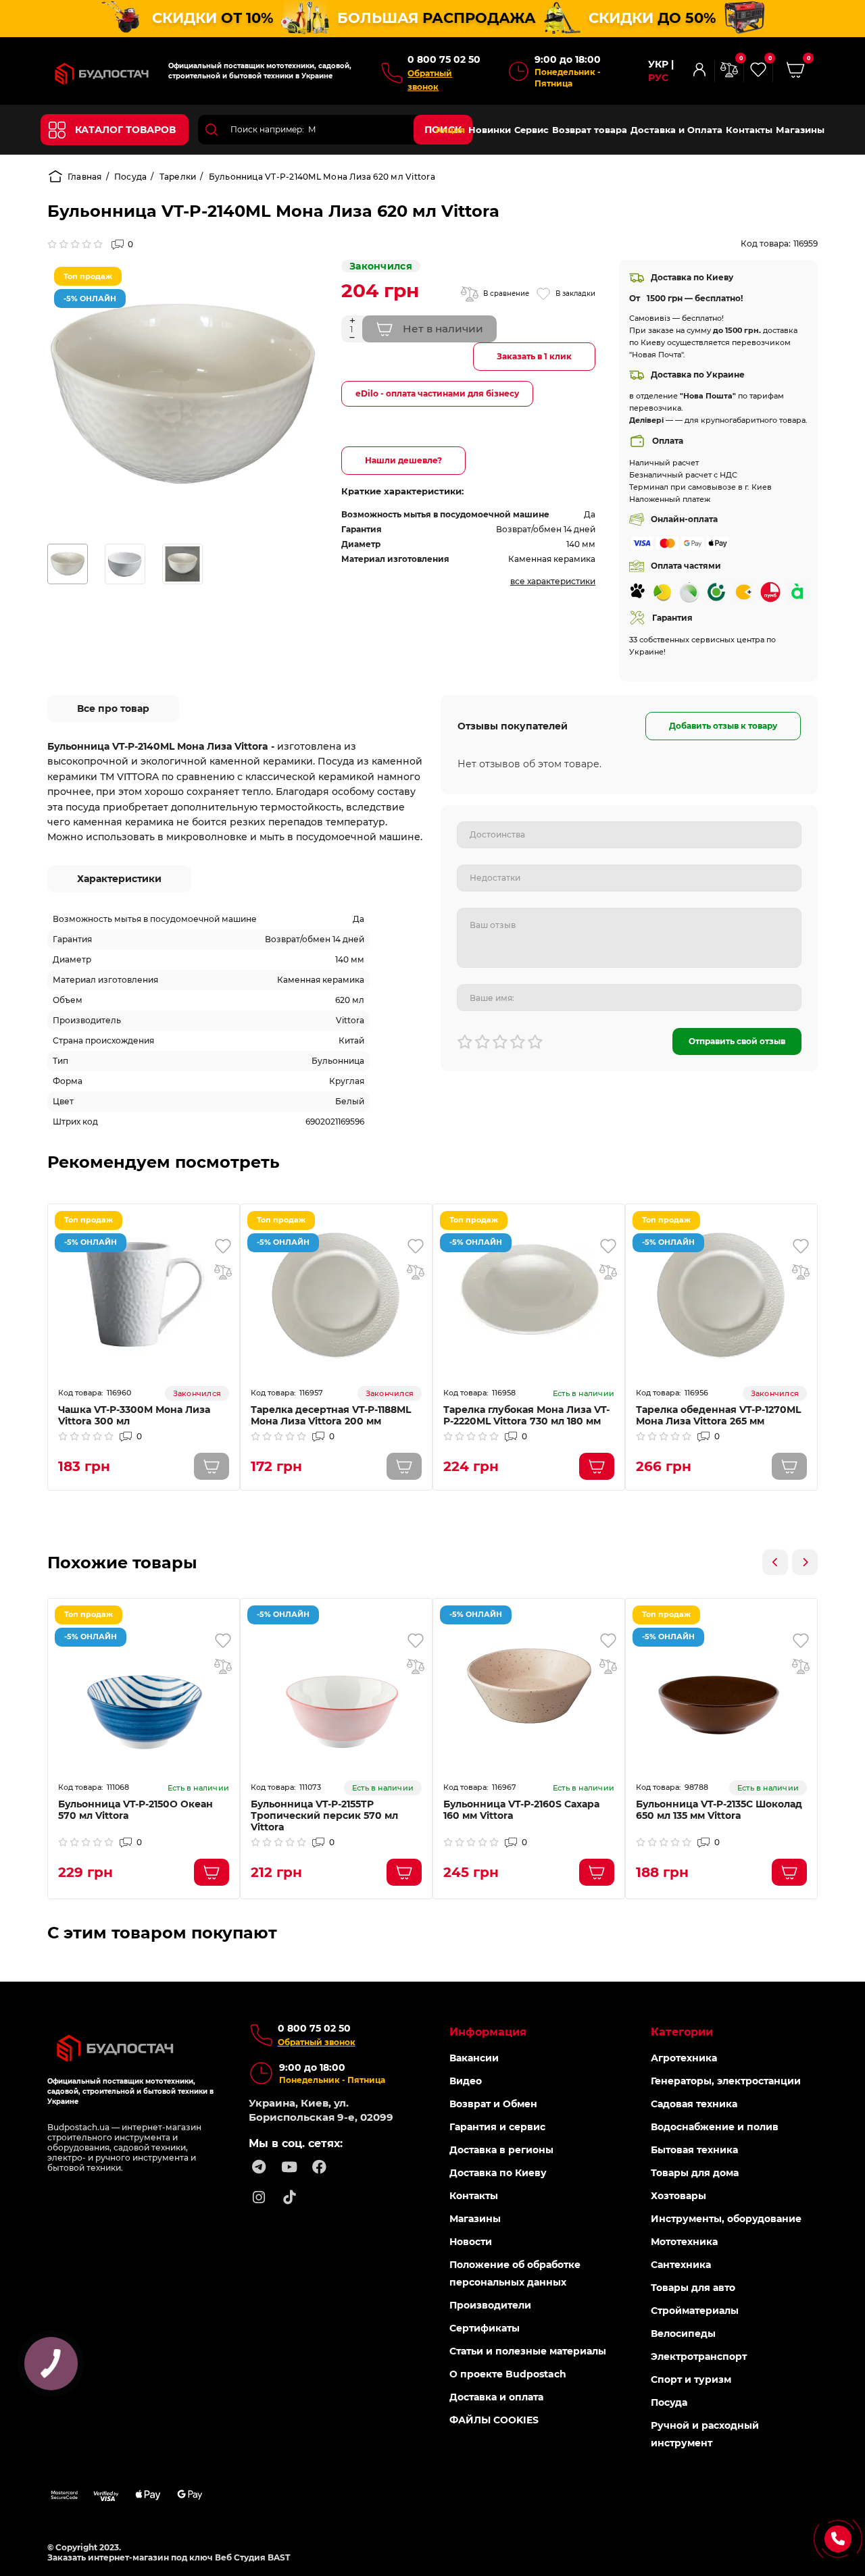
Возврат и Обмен (493, 2104)
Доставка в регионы (501, 2150)
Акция (450, 130)
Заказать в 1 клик (534, 356)
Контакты (749, 130)
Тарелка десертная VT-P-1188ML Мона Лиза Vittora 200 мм (331, 1416)
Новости (471, 2242)
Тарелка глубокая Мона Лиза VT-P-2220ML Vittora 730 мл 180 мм (526, 1416)
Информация (488, 2032)
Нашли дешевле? (403, 460)
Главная (85, 177)
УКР (658, 65)
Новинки (490, 130)
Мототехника (684, 2242)
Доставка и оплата (496, 2397)
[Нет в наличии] (212, 1466)
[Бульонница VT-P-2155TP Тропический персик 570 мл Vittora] (336, 1686)
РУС (658, 78)
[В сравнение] (223, 1272)
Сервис (532, 130)
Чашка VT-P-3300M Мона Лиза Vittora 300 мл (134, 1416)
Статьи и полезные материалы (528, 2351)
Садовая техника (694, 2104)
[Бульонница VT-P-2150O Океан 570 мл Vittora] (144, 1686)
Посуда (130, 177)
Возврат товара (590, 130)
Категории (682, 2032)
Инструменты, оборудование (726, 2219)
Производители (490, 2305)
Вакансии (474, 2058)
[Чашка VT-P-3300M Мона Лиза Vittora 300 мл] (144, 1292)
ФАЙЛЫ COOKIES (494, 2420)
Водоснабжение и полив (715, 2127)
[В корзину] (597, 1466)
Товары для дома (695, 2173)
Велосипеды (683, 2334)
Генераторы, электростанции (726, 2081)
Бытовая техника (694, 2150)
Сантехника (681, 2265)
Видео (466, 2081)
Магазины (800, 130)
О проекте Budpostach (508, 2374)
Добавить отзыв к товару (723, 726)
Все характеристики (553, 581)
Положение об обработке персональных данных (515, 2273)
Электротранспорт (699, 2356)
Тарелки (178, 177)
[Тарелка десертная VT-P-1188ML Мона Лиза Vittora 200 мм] (336, 1292)
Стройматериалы (695, 2311)
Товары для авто (693, 2288)
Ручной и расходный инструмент (705, 2434)
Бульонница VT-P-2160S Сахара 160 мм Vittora (521, 1810)
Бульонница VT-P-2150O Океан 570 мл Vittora (135, 1810)
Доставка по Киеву (498, 2173)
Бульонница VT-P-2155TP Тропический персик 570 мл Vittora (324, 1816)
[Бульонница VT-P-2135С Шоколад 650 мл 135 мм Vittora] (721, 1686)
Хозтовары (678, 2196)
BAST (279, 2557)
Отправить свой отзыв (737, 1041)
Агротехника (684, 2058)
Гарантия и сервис (497, 2127)
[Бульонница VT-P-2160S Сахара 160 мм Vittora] (529, 1686)
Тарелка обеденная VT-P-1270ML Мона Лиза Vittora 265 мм (718, 1416)
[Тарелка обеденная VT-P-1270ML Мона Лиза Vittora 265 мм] (721, 1292)
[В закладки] (223, 1246)
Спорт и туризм (691, 2379)
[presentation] (775, 1562)
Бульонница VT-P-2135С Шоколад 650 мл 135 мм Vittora (719, 1810)
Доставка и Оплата (676, 130)
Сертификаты (485, 2328)
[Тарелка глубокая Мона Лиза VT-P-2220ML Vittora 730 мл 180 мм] (529, 1292)
